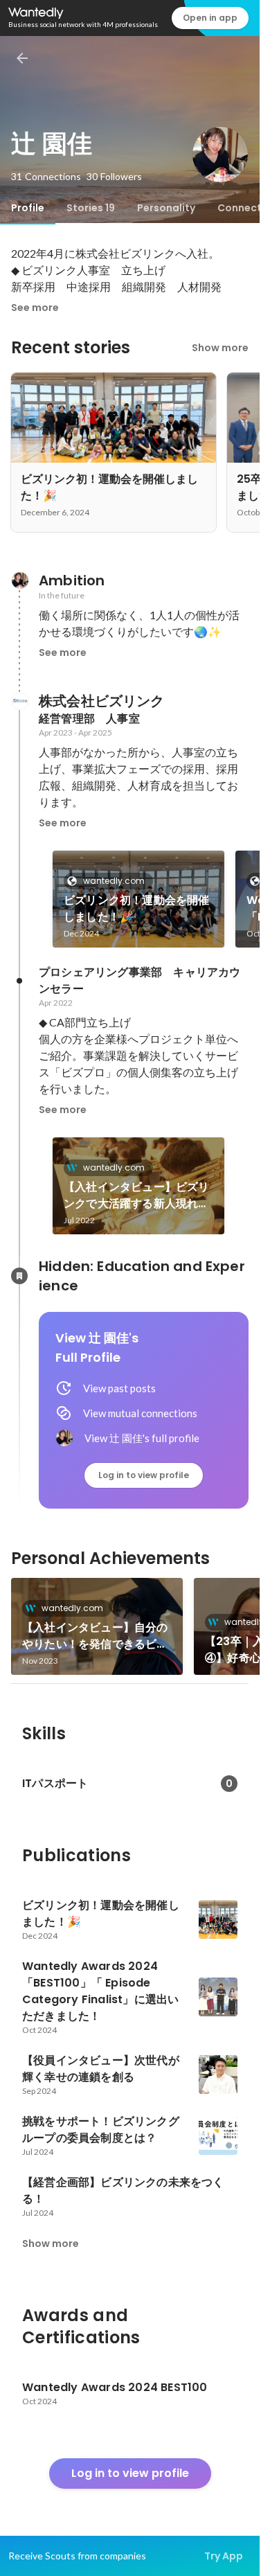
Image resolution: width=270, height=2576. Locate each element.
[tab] (28, 208)
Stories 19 (91, 208)
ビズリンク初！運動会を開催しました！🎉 (137, 908)
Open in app (210, 18)
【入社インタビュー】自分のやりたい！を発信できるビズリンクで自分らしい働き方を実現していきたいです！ (95, 1636)
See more (35, 308)
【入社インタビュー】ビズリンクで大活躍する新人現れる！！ (137, 1196)
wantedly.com (114, 881)
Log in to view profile (144, 1475)
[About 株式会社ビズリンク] (19, 701)
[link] (138, 899)
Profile (28, 208)
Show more (220, 348)
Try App (224, 2556)
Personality (166, 208)
